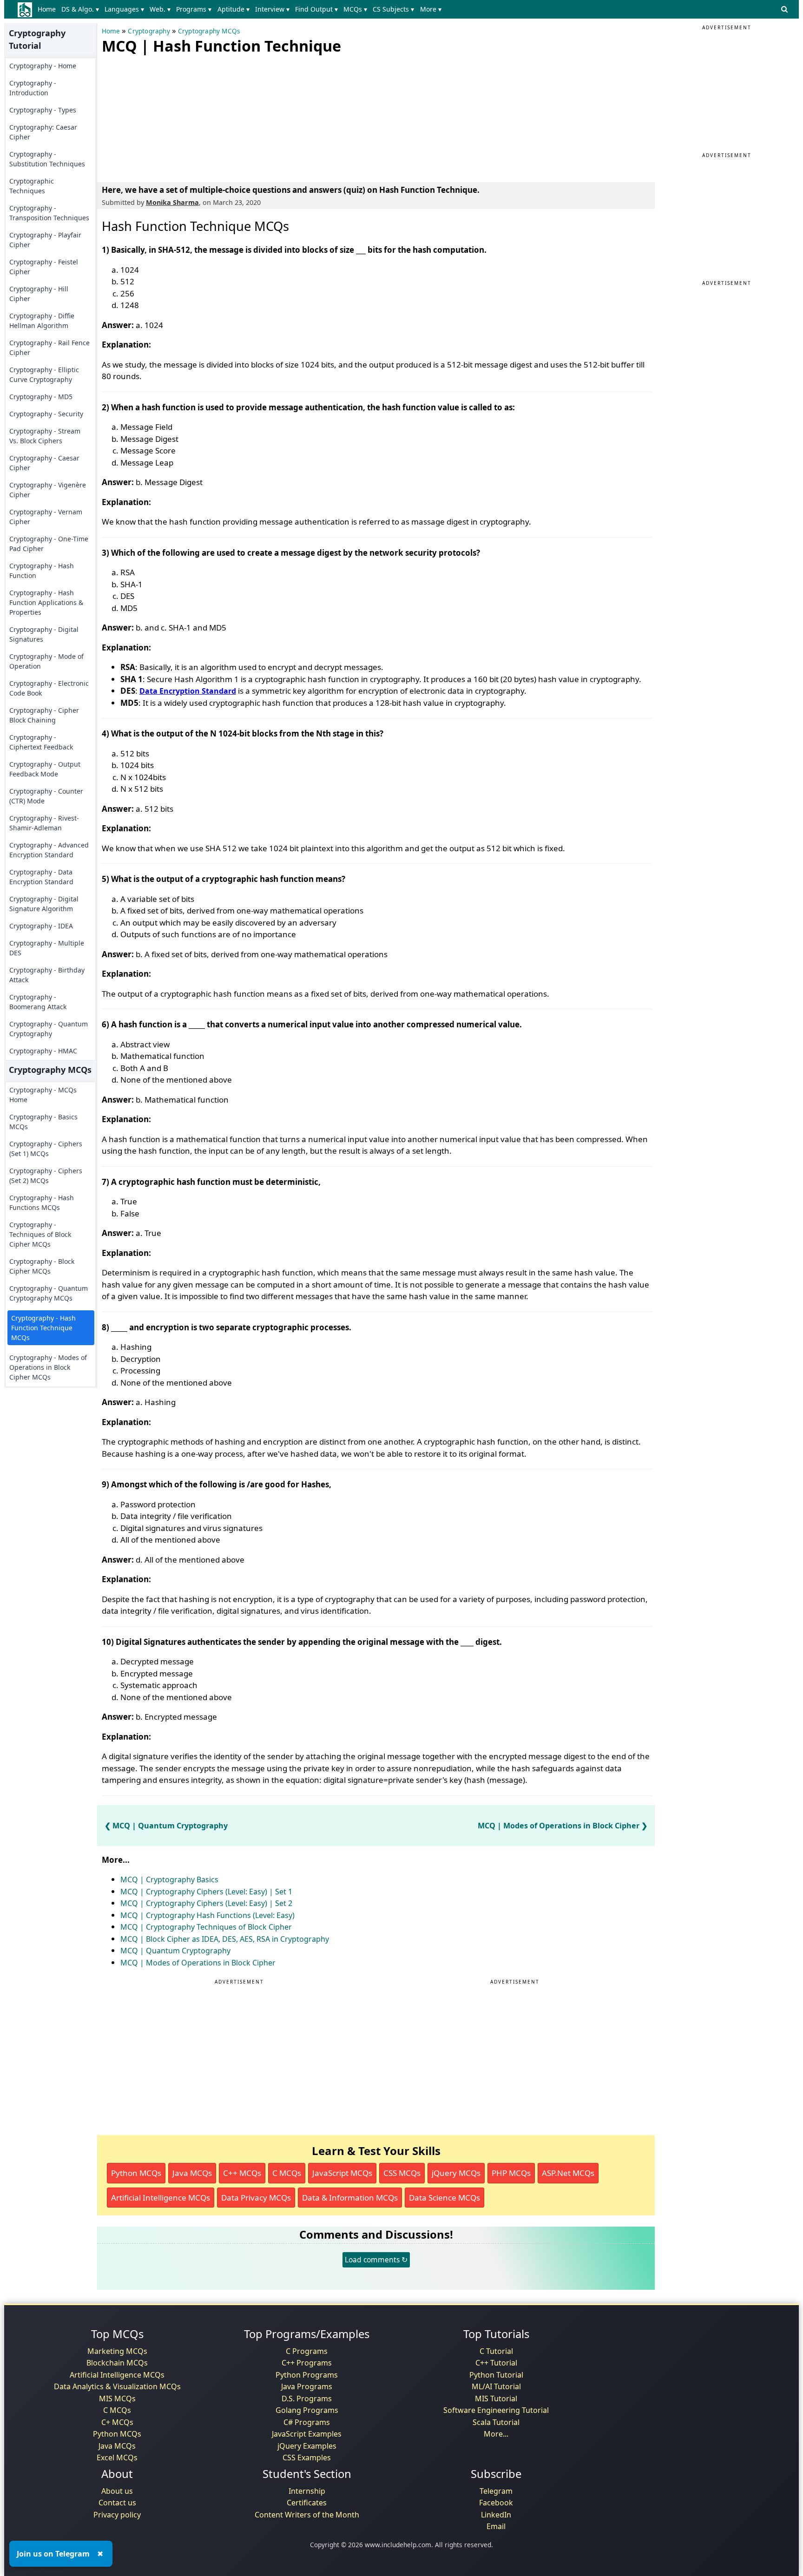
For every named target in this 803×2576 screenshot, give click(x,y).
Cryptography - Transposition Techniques (49, 213)
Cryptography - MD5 (41, 397)
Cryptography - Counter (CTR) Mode (46, 796)
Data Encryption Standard (188, 691)
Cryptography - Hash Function (42, 571)
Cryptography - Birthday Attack (47, 975)
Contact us (117, 2503)
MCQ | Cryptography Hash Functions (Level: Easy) (207, 1915)
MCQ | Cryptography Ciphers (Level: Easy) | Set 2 (206, 1903)
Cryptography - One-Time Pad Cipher (49, 544)
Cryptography (149, 31)
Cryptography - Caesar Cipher (44, 463)
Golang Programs (307, 2410)
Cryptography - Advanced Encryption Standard (49, 850)
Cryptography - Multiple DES (47, 948)
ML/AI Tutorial (496, 2386)
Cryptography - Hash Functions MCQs (42, 1203)
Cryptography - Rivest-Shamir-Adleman (44, 823)
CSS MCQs (402, 2173)
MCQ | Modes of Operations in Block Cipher (559, 1826)
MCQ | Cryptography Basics (169, 1879)
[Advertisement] (171, 116)
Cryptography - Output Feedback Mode (45, 769)
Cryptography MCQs (209, 31)
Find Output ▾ (316, 9)
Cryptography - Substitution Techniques (47, 159)
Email (496, 2526)
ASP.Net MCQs (568, 2173)
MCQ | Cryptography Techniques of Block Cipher (206, 1927)
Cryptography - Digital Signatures (44, 634)
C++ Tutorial (496, 2363)
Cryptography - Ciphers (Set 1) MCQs (46, 1149)
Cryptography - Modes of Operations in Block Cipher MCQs (48, 1367)
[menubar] (241, 9)
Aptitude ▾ (234, 9)
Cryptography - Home (43, 66)
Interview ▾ (272, 9)
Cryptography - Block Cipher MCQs (42, 1266)
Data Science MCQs (444, 2198)
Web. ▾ (160, 9)
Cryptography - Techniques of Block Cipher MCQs (40, 1234)
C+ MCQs (117, 2422)
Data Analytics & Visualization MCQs (117, 2386)
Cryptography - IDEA (41, 926)
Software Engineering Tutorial (496, 2410)
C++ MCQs (242, 2173)
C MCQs (287, 2173)
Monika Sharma (172, 202)
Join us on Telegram (53, 2554)
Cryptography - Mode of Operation (46, 661)
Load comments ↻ (376, 2260)
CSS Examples (307, 2458)
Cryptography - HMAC (43, 1051)
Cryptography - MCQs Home (43, 1095)
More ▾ (431, 9)
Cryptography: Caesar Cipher (43, 132)
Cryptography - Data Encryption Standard (41, 877)
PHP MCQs (511, 2173)
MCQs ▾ (355, 9)
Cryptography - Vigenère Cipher (48, 490)
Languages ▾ (124, 9)
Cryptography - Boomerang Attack (38, 1002)
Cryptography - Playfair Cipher (45, 240)
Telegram (496, 2491)
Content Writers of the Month (307, 2515)
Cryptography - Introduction (33, 88)
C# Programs (307, 2422)
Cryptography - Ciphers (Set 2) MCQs (46, 1176)
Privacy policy (117, 2515)
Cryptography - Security (46, 414)
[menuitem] (49, 9)
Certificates (307, 2503)
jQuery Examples (307, 2446)
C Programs (307, 2351)
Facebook (496, 2503)
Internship (307, 2491)
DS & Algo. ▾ (80, 9)
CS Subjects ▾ (393, 9)
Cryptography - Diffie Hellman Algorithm (42, 321)
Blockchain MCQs (117, 2363)
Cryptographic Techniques (32, 186)
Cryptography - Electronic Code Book (49, 688)
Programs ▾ (194, 9)
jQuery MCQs (456, 2173)
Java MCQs (192, 2173)
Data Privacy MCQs (256, 2198)
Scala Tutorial (496, 2422)
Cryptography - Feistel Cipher (44, 267)
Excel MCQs (117, 2458)
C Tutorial (496, 2351)
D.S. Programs (307, 2399)
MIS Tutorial (496, 2399)
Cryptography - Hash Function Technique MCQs (43, 1328)
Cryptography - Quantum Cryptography (49, 1029)
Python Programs (307, 2375)
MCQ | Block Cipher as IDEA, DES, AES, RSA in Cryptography (225, 1939)
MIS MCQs (117, 2399)
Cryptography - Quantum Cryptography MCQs (49, 1293)
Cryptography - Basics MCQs (43, 1122)
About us (117, 2491)
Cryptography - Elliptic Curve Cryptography (44, 375)
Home (47, 9)
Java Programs (307, 2386)
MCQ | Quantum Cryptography (170, 1826)
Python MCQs (136, 2173)
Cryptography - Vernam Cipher (46, 517)
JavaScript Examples (307, 2434)
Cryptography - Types (43, 110)
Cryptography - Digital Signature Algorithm (44, 904)
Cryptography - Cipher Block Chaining (44, 715)
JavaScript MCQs (342, 2173)
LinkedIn (496, 2515)
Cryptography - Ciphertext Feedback (41, 742)
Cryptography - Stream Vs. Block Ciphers (45, 436)
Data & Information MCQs (350, 2198)
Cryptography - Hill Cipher (39, 294)
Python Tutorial (496, 2375)
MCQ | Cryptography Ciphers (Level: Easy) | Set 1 (206, 1892)
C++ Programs (307, 2363)
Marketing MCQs (117, 2351)
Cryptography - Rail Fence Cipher (49, 348)
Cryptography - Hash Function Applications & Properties (46, 602)
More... (496, 2434)
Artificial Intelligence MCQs (161, 2198)
